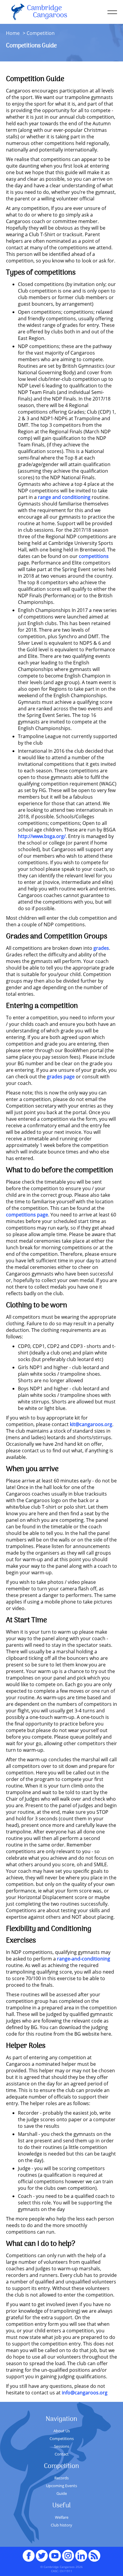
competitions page (27, 1215)
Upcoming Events (61, 2486)
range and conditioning (64, 497)
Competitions (62, 2439)
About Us (62, 2431)
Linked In (81, 2556)
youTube (55, 2553)
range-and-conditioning (84, 1959)
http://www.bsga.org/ (42, 836)
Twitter (42, 2553)
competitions (94, 556)
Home (13, 33)
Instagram (68, 2553)
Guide (62, 2493)
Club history (61, 2525)
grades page (61, 1077)
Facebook (29, 2553)
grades (101, 948)
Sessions (62, 2446)
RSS (94, 2553)
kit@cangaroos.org (91, 1424)
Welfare (62, 2517)
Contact (62, 2454)
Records (61, 2478)
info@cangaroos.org (85, 2393)
